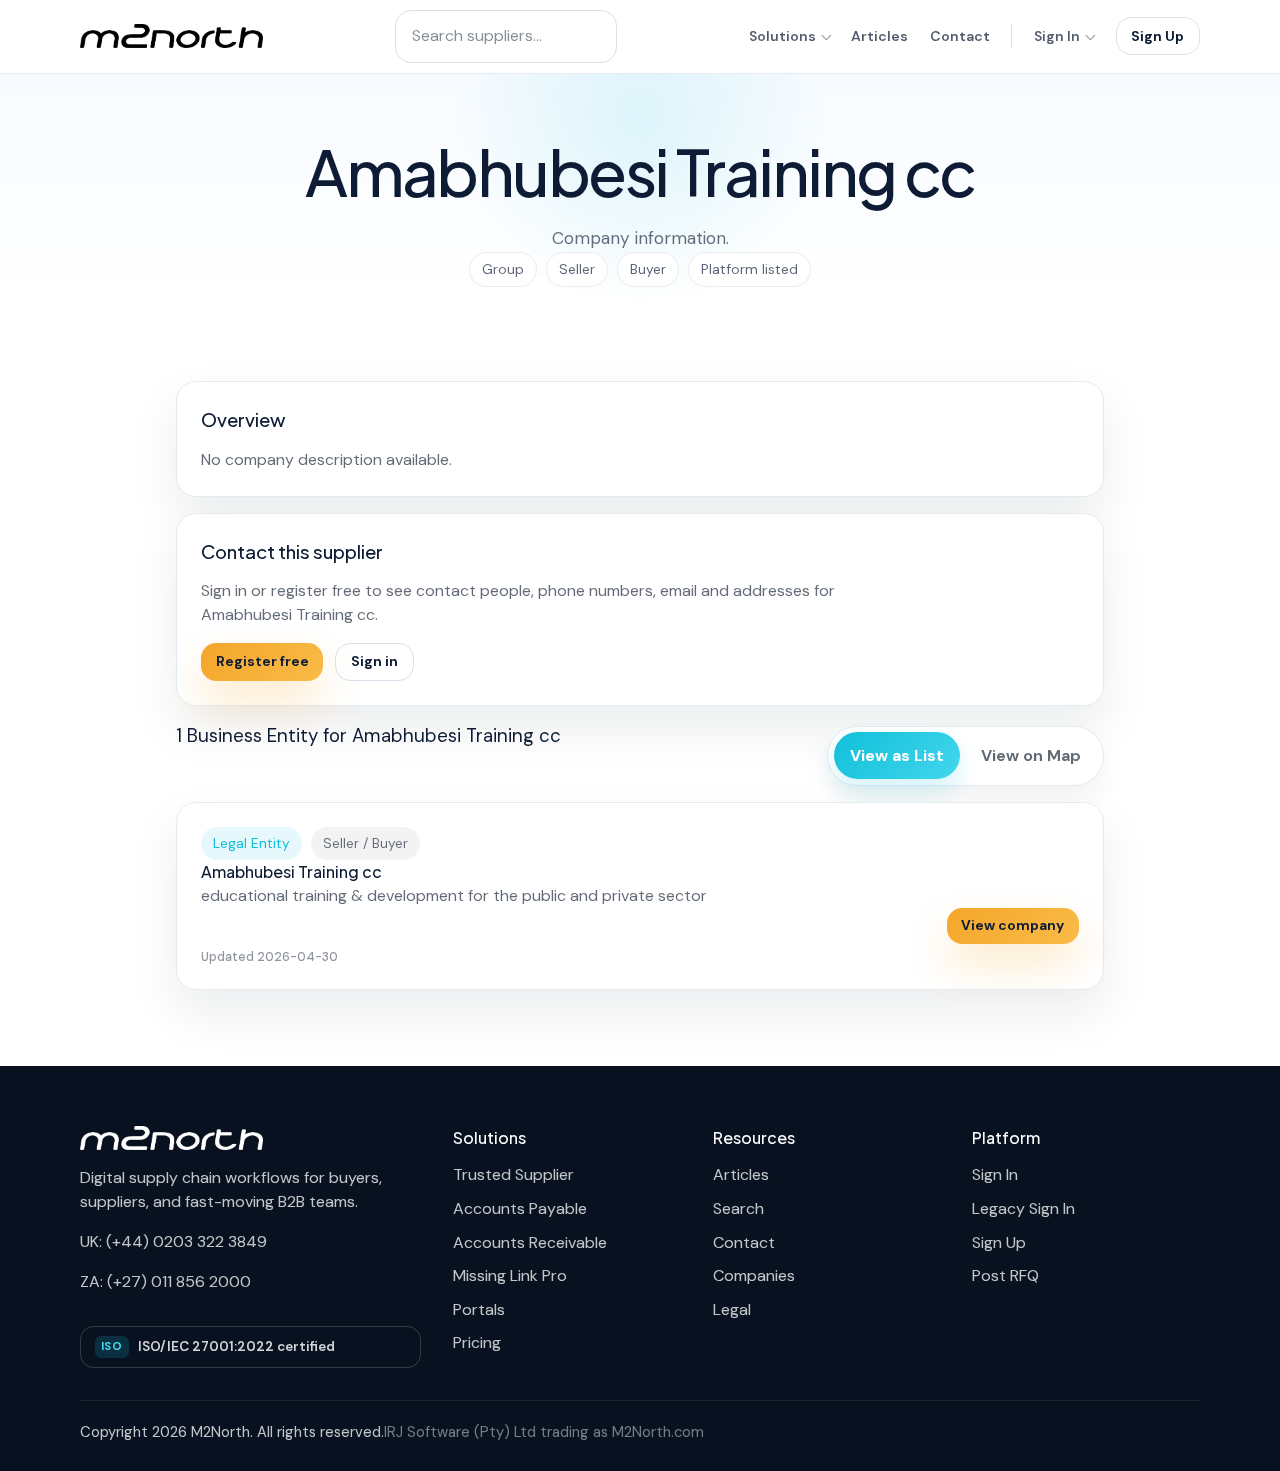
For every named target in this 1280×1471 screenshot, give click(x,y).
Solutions (782, 36)
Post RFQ (1005, 1275)
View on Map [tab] (1031, 755)
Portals (479, 1309)
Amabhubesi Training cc (291, 871)
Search (738, 1208)
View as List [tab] (897, 755)
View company (1012, 925)
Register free (262, 661)
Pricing (477, 1342)
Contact (960, 36)
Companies (754, 1275)
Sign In (1057, 36)
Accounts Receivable (530, 1242)
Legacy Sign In (1023, 1208)
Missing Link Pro (510, 1275)
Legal (732, 1309)
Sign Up (1157, 36)
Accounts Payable (520, 1208)
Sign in (374, 661)
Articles (879, 36)
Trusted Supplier (513, 1174)
